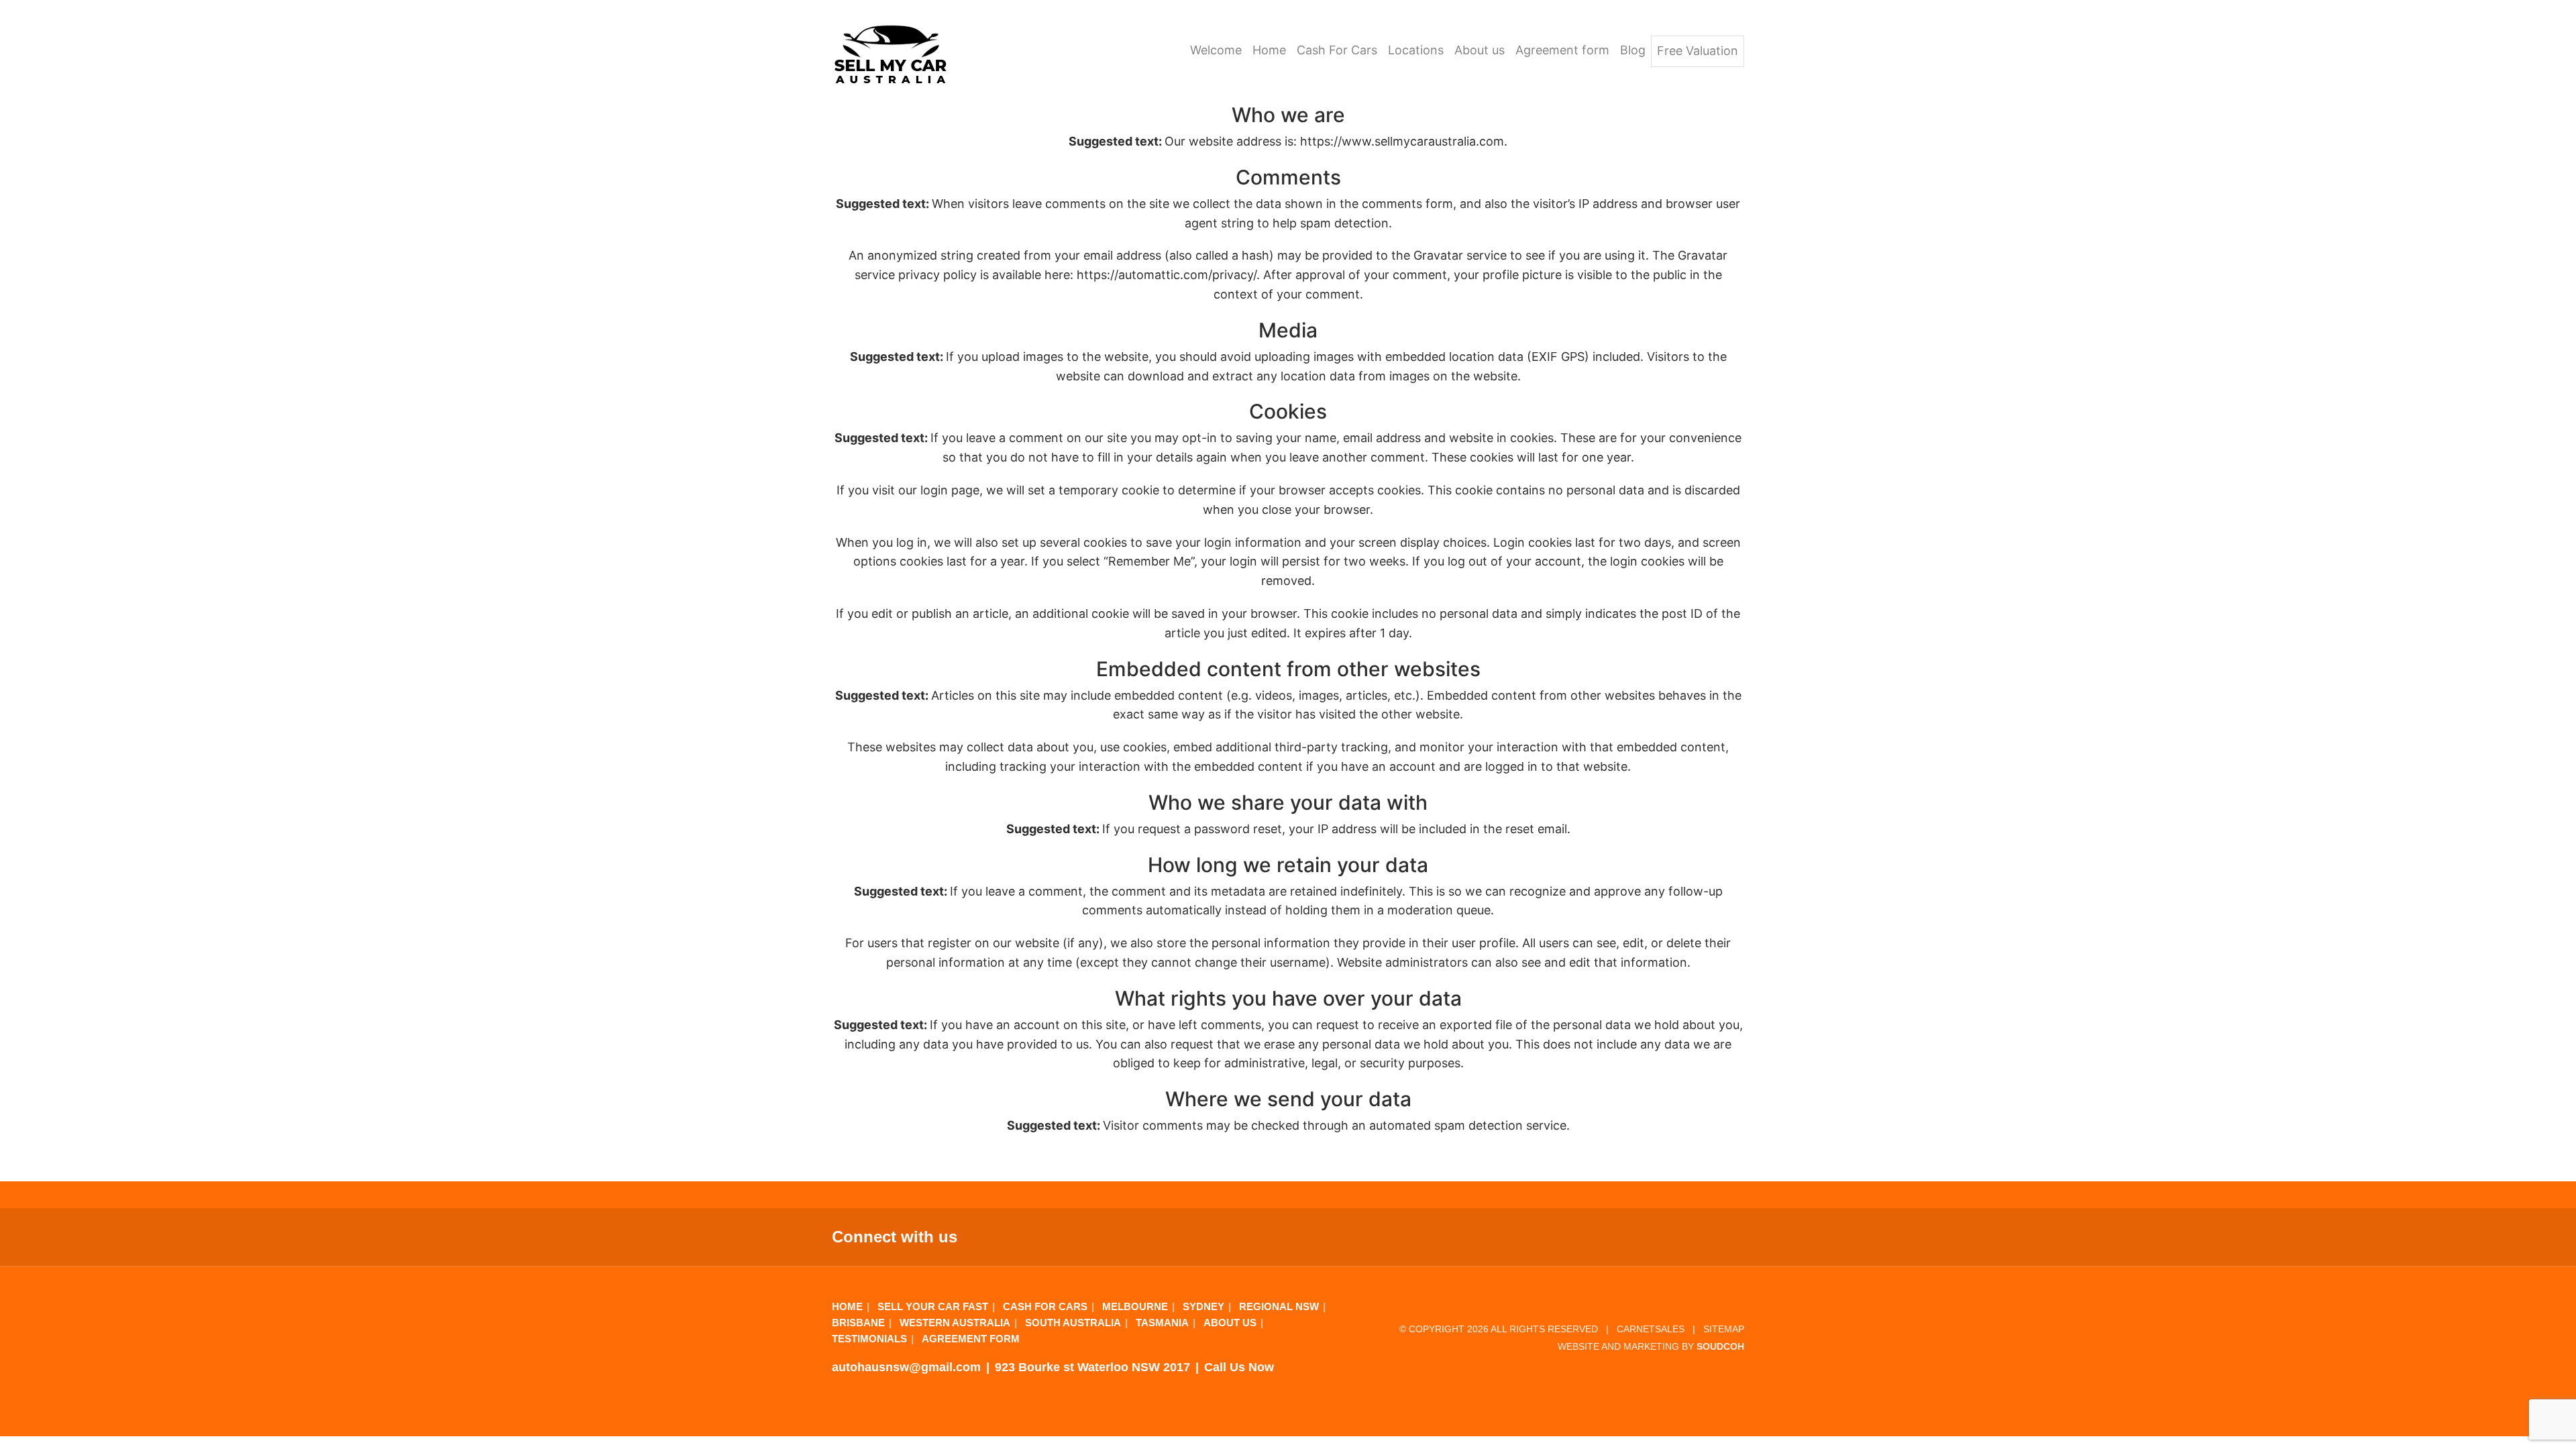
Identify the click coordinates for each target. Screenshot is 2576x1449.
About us (1480, 50)
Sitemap (1724, 1329)
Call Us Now (1239, 1367)
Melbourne (1135, 1306)
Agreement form (1562, 50)
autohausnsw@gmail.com (906, 1367)
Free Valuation (1698, 51)
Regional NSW (1279, 1306)
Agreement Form (971, 1339)
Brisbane (858, 1323)
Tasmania (1162, 1323)
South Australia (1073, 1323)
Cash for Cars (1045, 1306)
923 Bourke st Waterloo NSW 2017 (1092, 1367)
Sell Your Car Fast (933, 1306)
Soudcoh (1720, 1347)
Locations (1416, 50)
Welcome (1216, 50)
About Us (1230, 1323)
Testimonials (869, 1339)
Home (1269, 50)
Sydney (1203, 1306)
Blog (1633, 50)
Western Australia (955, 1323)
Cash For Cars (1337, 50)
